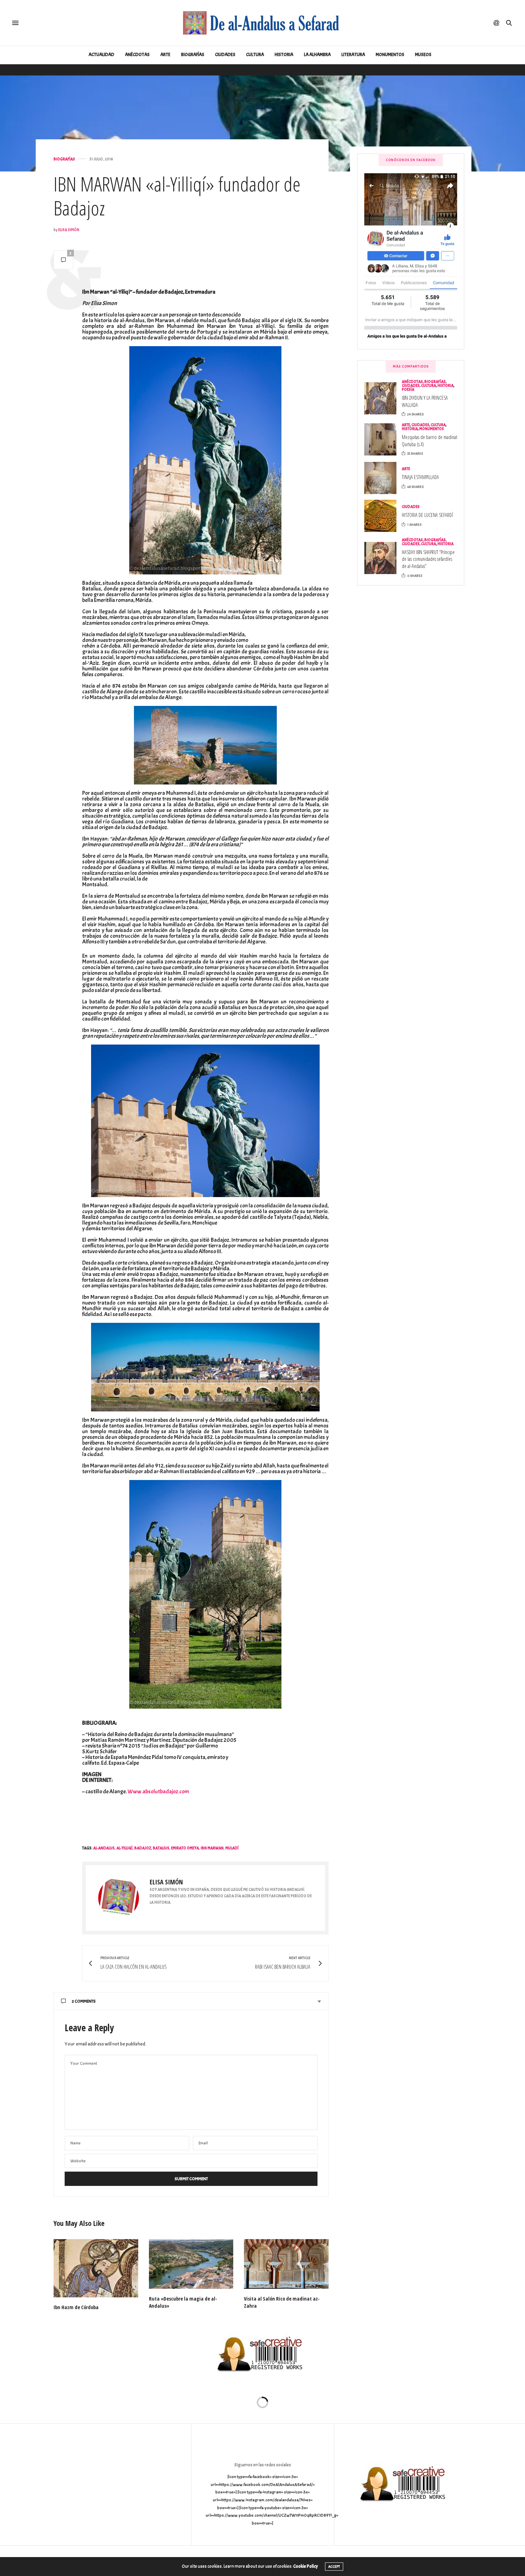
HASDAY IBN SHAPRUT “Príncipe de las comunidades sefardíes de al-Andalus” (428, 559)
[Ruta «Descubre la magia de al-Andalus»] (191, 2264)
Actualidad (101, 55)
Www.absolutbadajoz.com (158, 1792)
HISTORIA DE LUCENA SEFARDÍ (427, 515)
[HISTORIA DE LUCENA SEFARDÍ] (383, 516)
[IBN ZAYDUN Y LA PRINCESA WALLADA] (383, 398)
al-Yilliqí (124, 1848)
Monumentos (390, 55)
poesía (408, 389)
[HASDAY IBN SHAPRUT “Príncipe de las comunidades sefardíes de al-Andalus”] (383, 558)
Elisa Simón (69, 230)
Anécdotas (137, 55)
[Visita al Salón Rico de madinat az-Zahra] (286, 2264)
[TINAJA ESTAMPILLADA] (383, 478)
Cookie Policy (306, 2566)
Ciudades (225, 55)
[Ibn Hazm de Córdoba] (96, 2268)
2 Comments (84, 2001)
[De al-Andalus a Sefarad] (262, 23)
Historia (284, 55)
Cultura (255, 55)
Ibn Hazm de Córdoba (76, 2307)
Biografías (193, 55)
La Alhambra (317, 55)
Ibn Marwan (212, 1848)
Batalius (161, 1848)
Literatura (353, 55)
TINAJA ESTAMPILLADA (420, 477)
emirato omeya (185, 1848)
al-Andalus (104, 1848)
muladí (232, 1848)
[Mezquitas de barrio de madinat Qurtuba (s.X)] (383, 439)
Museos (423, 55)
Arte (165, 55)
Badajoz (143, 1848)
